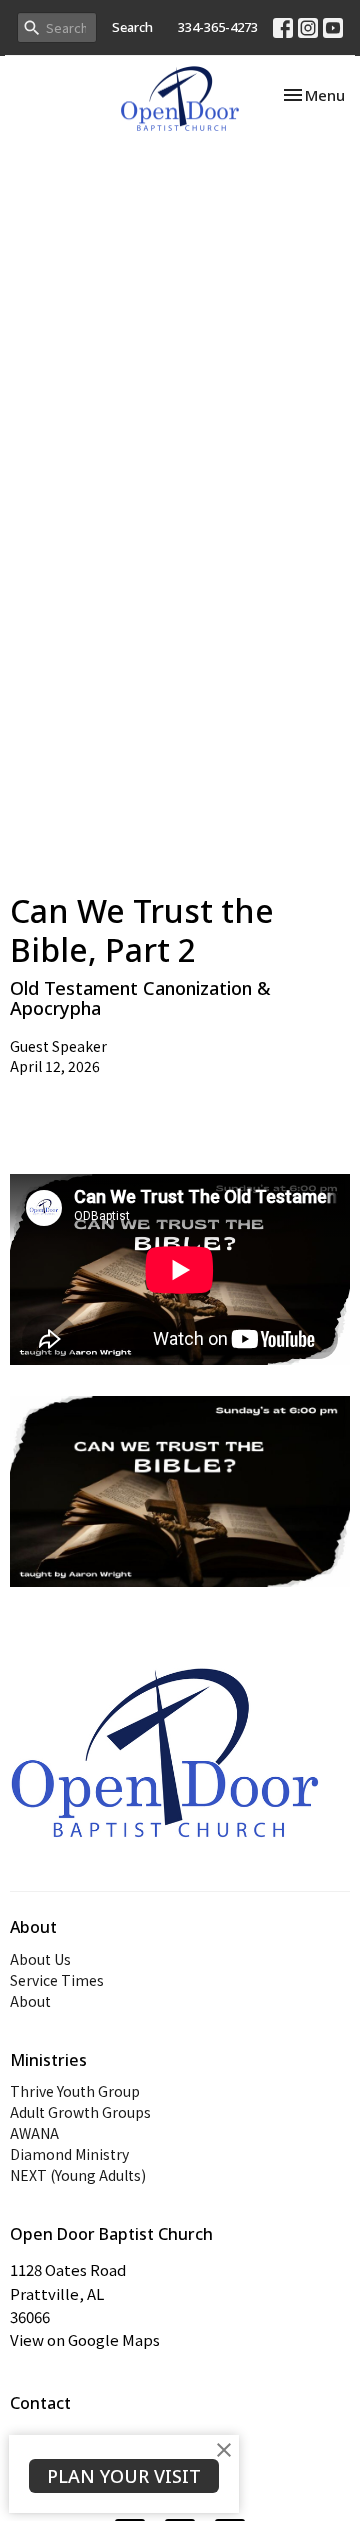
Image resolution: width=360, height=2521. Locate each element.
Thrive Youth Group (75, 2091)
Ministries (48, 2060)
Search (132, 27)
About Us (40, 1959)
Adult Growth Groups (80, 2112)
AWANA (34, 2133)
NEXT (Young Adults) (78, 2175)
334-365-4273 (218, 27)
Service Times (57, 1980)
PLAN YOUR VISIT (124, 2476)
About (30, 2001)
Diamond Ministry (69, 2154)
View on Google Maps (85, 2339)
